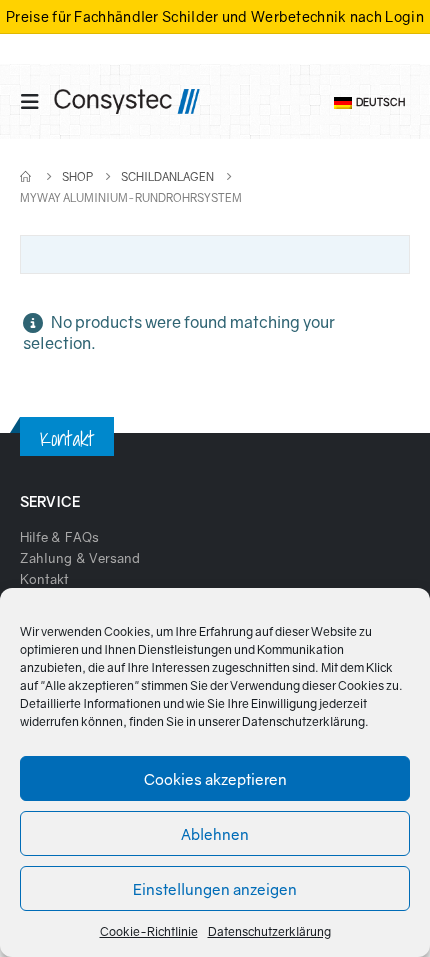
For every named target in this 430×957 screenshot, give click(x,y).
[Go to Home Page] (27, 176)
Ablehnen (215, 834)
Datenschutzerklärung (303, 721)
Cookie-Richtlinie (149, 931)
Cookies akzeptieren (215, 779)
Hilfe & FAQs (59, 537)
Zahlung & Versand (80, 558)
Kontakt (44, 579)
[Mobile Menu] (36, 101)
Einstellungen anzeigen (215, 889)
